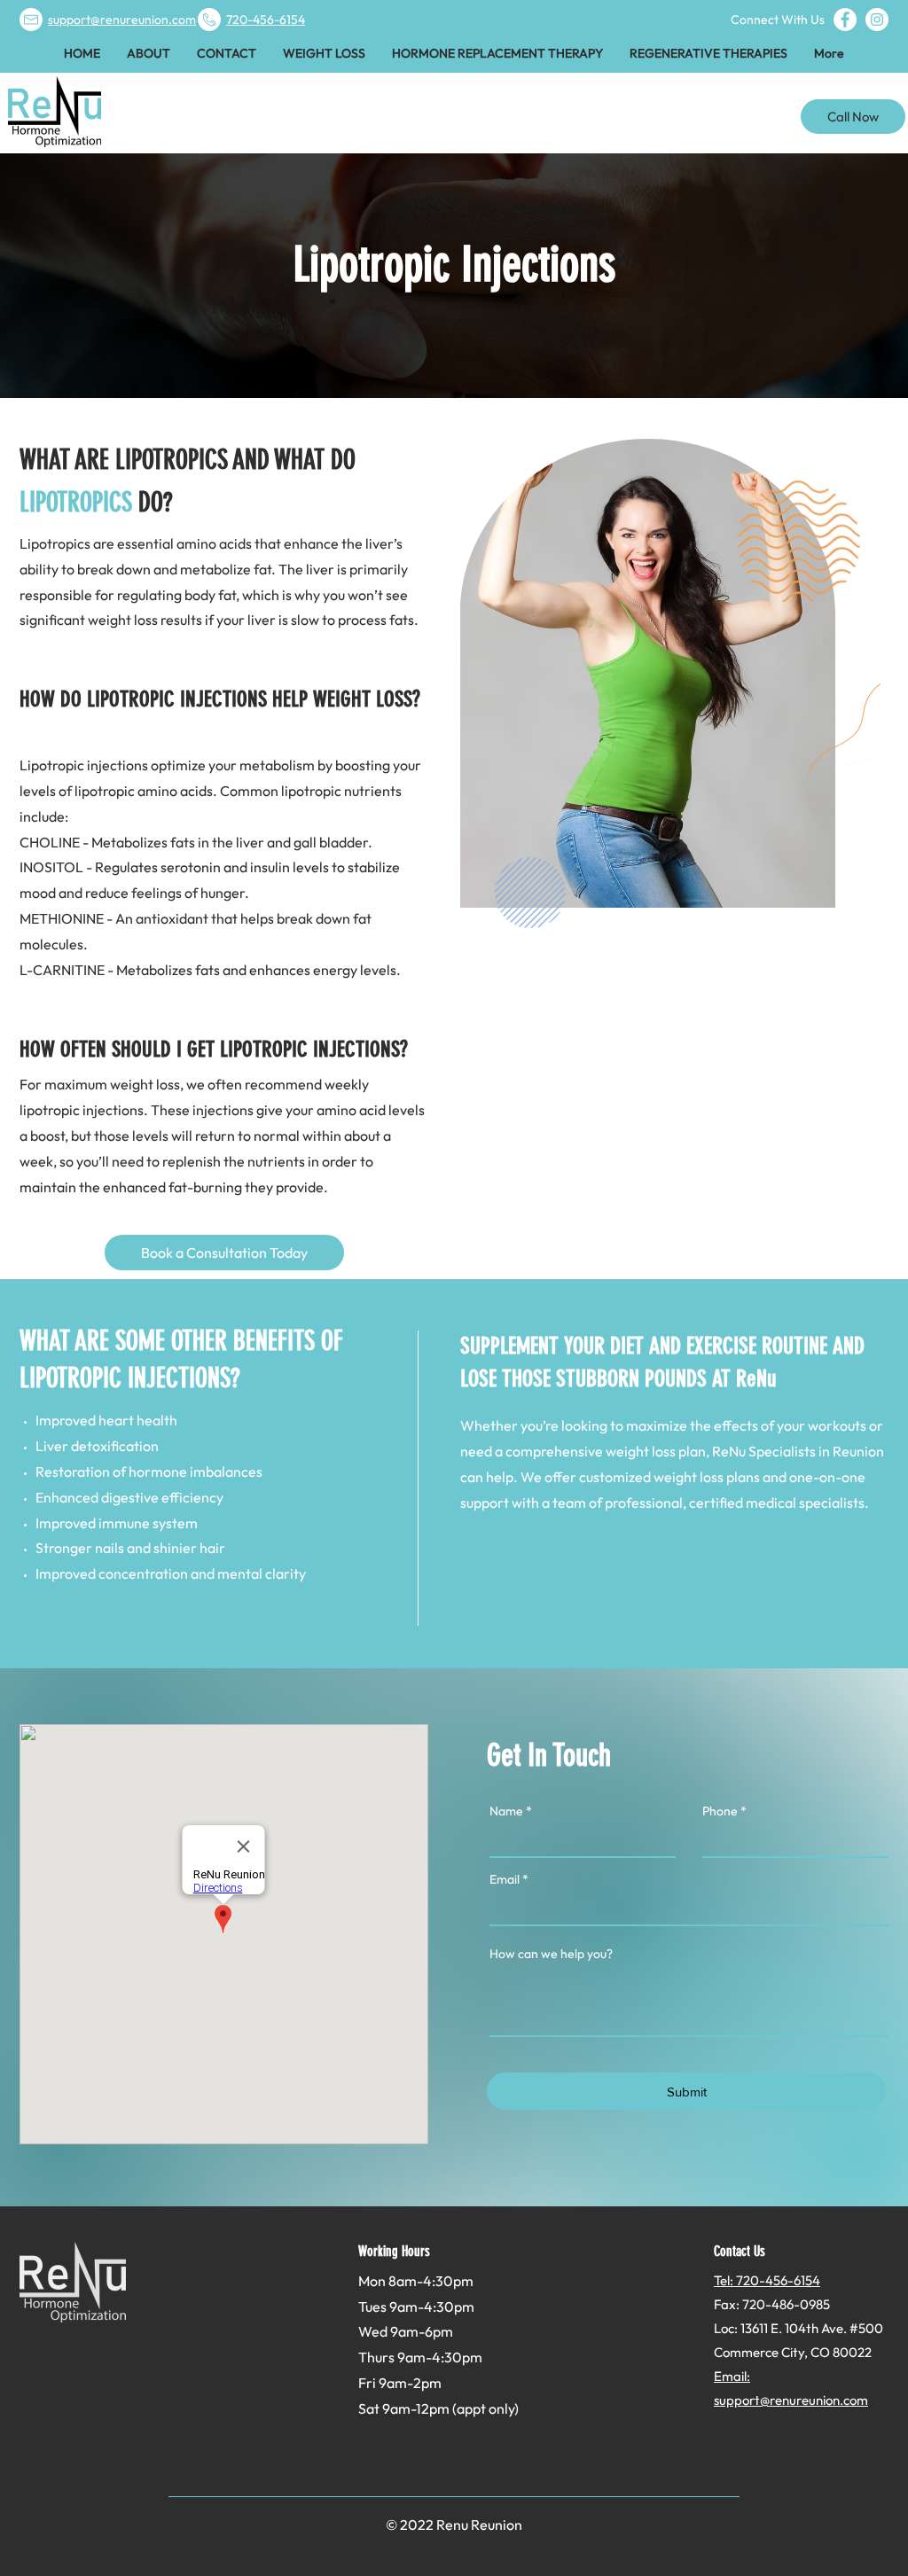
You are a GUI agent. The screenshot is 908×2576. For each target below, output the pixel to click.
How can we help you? (551, 1954)
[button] (324, 53)
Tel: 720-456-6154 (767, 2280)
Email (505, 1879)
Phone (720, 1811)
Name (506, 1811)
